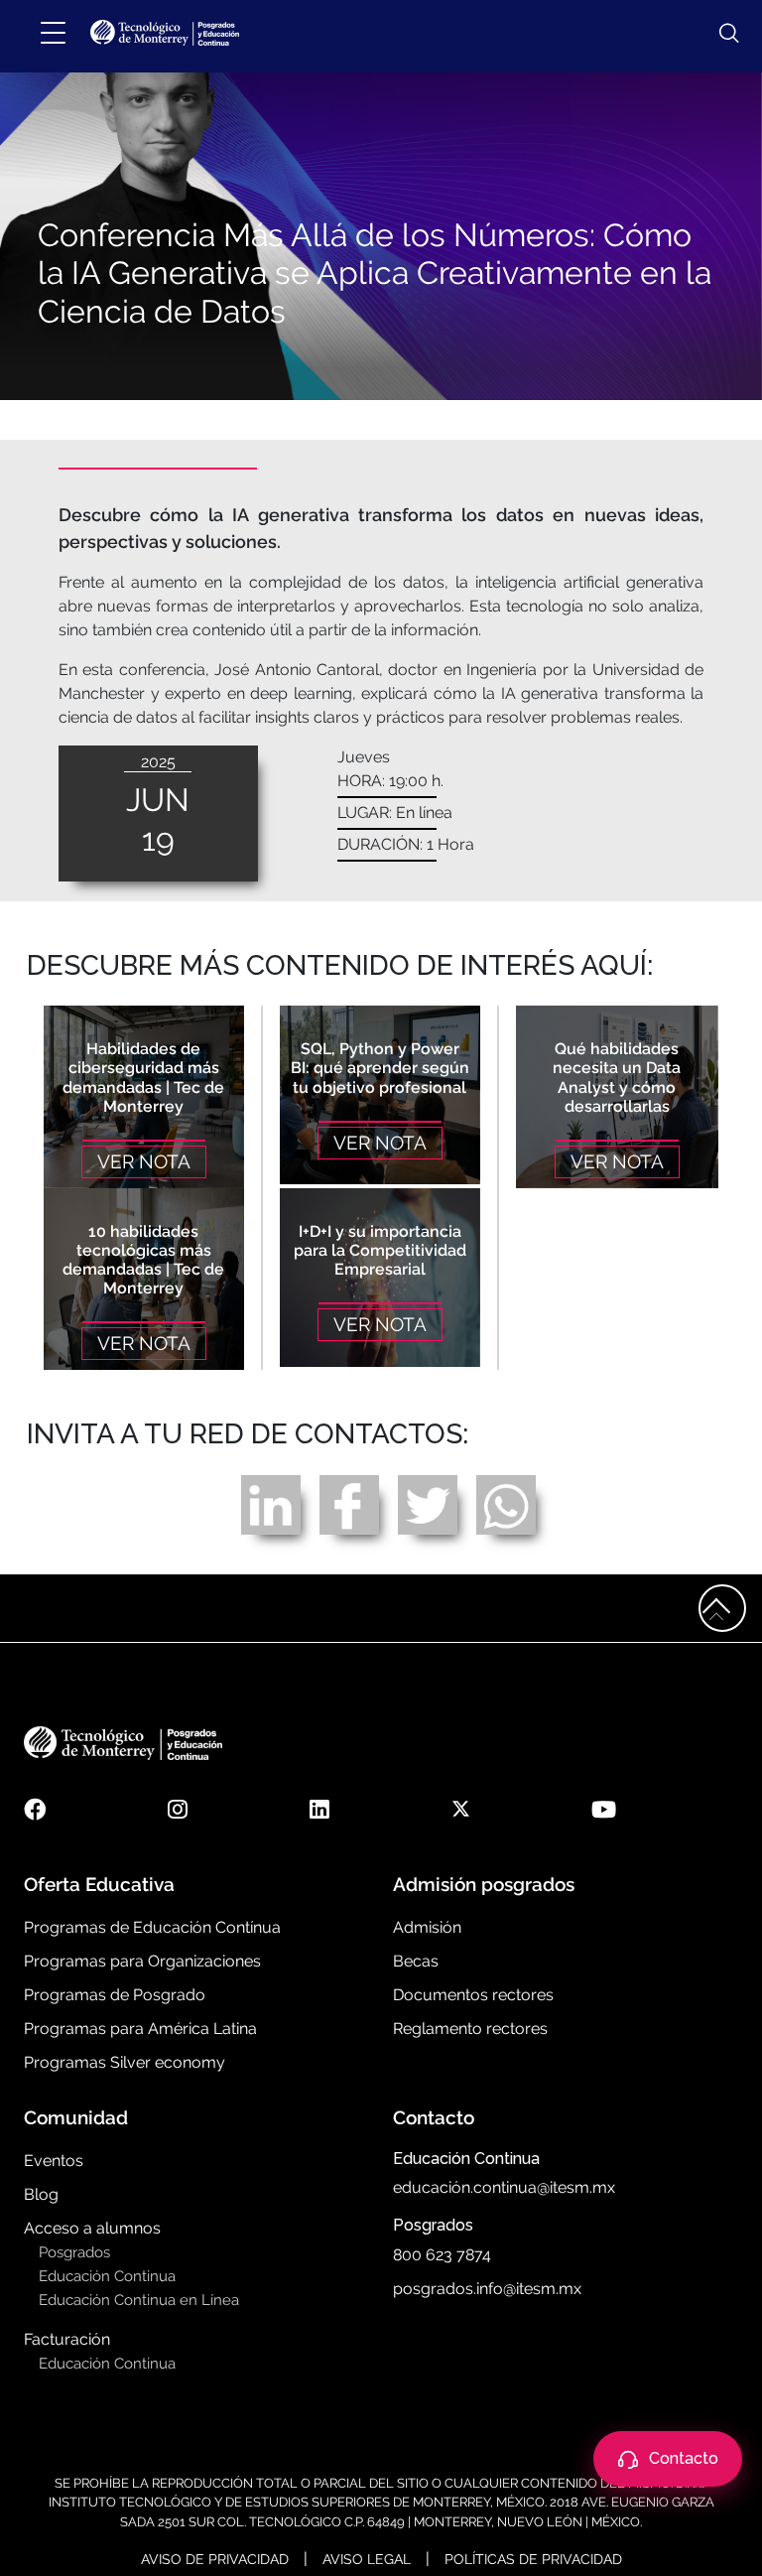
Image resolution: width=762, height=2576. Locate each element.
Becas (416, 1961)
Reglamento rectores (470, 2029)
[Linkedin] (271, 1503)
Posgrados (74, 2252)
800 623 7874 (442, 2255)
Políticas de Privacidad (533, 2559)
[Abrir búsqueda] (719, 34)
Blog (41, 2194)
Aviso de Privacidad (215, 2559)
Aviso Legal (367, 2559)
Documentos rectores (473, 1995)
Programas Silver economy (125, 2062)
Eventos (54, 2161)
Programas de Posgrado (115, 1995)
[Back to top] (722, 1608)
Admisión (427, 1927)
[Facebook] (349, 1503)
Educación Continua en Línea (139, 2300)
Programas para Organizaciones (142, 1961)
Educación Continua (107, 2276)
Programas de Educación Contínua (152, 1927)
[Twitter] (428, 1503)
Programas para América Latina (140, 2029)
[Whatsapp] (506, 1503)
